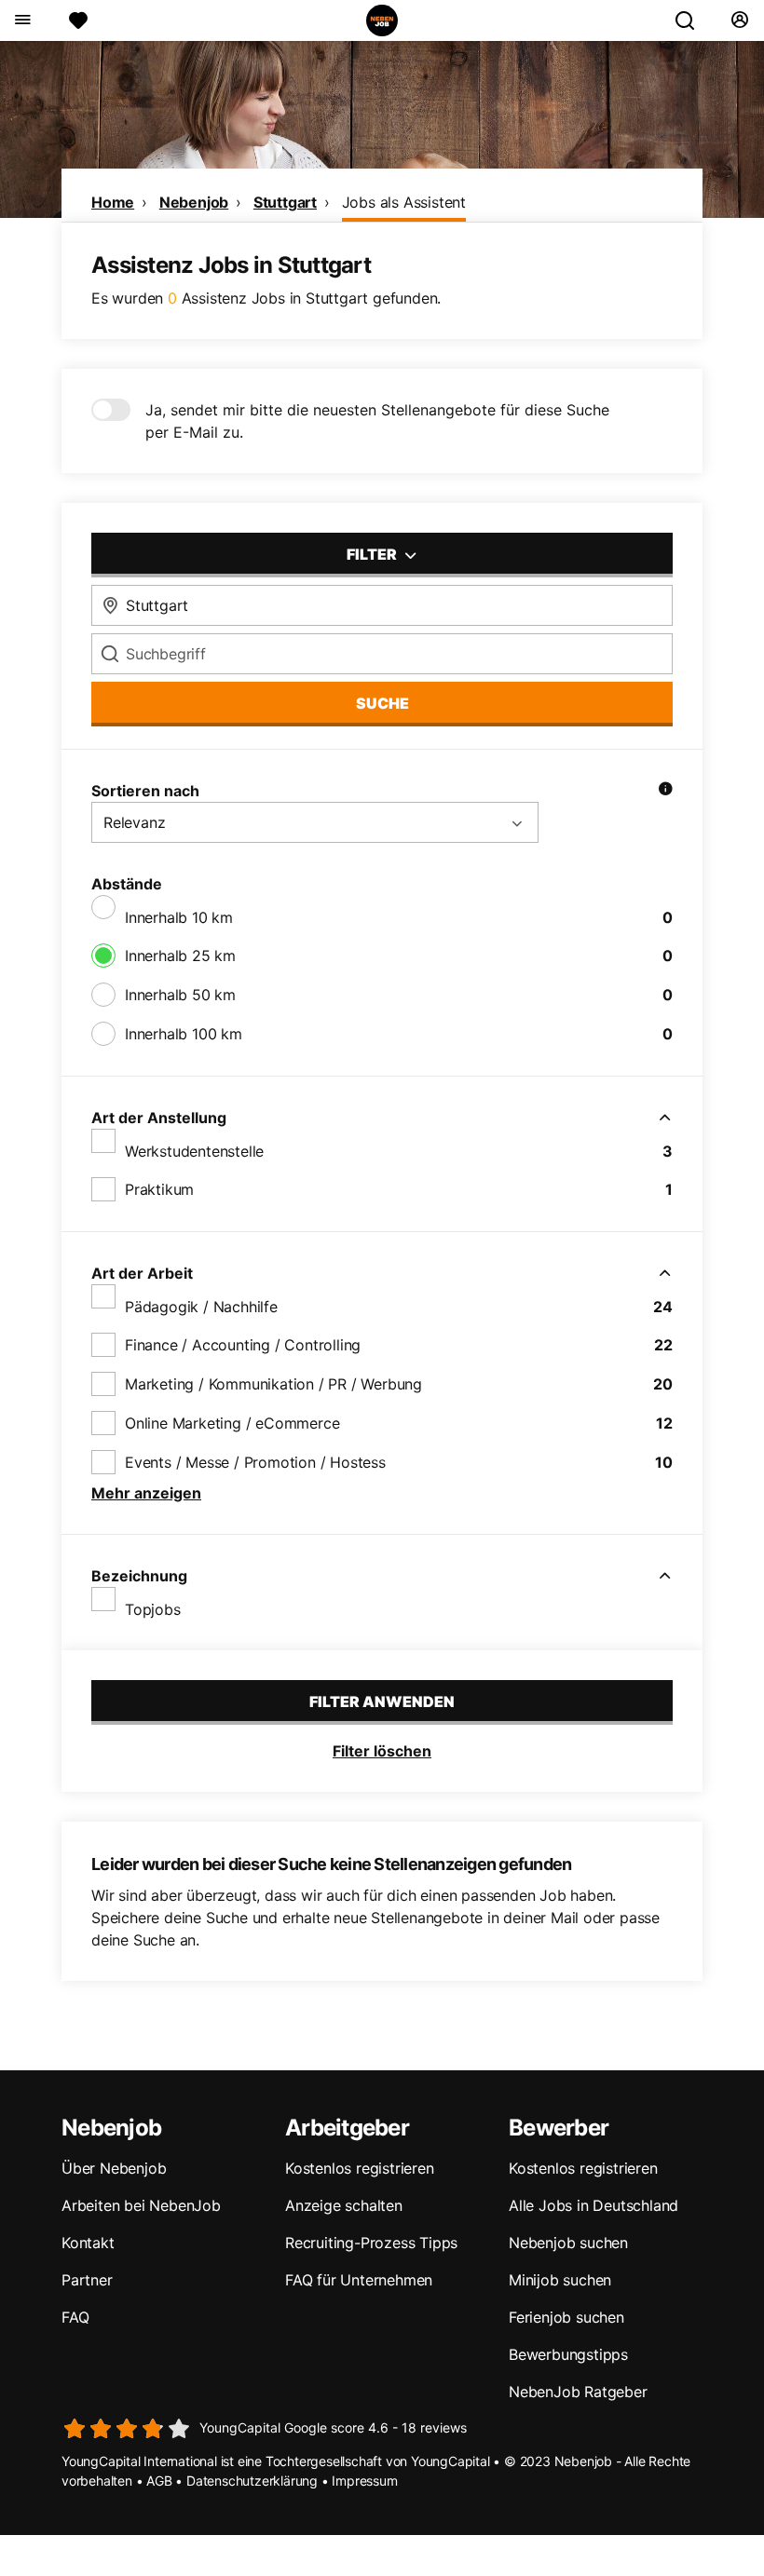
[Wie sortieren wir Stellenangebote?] (665, 791)
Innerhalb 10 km (179, 917)
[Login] (739, 20)
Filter (373, 554)
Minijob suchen (560, 2280)
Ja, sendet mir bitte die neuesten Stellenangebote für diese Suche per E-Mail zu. (377, 421)
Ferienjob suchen (566, 2317)
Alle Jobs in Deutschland (593, 2205)
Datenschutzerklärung (252, 2481)
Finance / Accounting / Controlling (243, 1345)
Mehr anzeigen (146, 1493)
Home (113, 202)
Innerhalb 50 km (180, 995)
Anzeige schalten (344, 2205)
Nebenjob (194, 202)
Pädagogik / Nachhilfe (201, 1307)
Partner (87, 2280)
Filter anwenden (382, 1702)
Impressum (364, 2481)
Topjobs (153, 1609)
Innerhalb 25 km (180, 956)
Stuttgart (285, 202)
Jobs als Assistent (404, 202)
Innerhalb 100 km (184, 1034)
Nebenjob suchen (568, 2243)
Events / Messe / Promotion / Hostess (255, 1462)
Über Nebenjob (114, 2168)
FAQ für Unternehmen (359, 2280)
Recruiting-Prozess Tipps (371, 2243)
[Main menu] (22, 20)
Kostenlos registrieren (360, 2168)
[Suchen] (692, 20)
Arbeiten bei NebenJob (141, 2205)
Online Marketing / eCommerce (232, 1423)
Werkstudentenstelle (194, 1151)
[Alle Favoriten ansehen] (78, 20)
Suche (382, 703)
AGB (159, 2481)
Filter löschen (382, 1751)
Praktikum (159, 1189)
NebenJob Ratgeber (578, 2392)
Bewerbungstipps (568, 2354)
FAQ (75, 2317)
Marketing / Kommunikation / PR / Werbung (273, 1384)
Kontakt (88, 2243)
